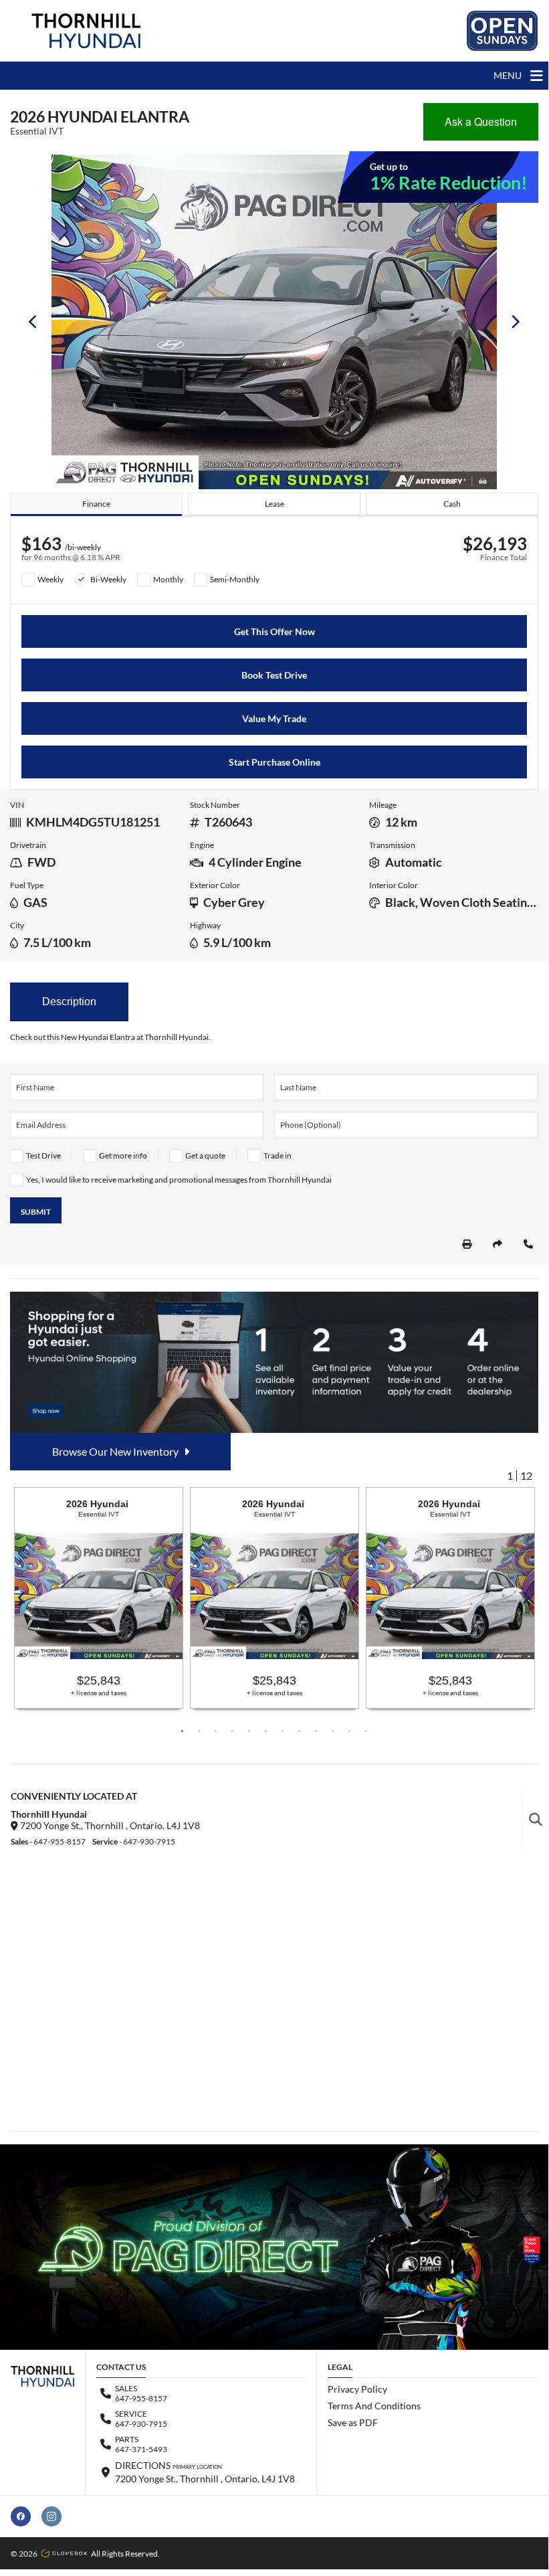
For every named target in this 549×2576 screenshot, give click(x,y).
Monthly (168, 579)
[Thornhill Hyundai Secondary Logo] (502, 31)
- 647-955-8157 (48, 1841)
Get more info (123, 1155)
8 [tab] (299, 1731)
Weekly (50, 579)
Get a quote (205, 1155)
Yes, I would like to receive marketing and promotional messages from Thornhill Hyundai (179, 1180)
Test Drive (43, 1155)
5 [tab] (249, 1731)
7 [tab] (283, 1731)
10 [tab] (333, 1731)
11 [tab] (349, 1731)
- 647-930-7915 (134, 1841)
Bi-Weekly (108, 579)
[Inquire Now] (528, 1244)
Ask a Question (481, 121)
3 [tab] (216, 1731)
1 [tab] (182, 1731)
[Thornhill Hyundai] (86, 31)
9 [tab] (316, 1731)
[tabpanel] (99, 1598)
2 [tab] (199, 1731)
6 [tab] (266, 1731)
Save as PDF (353, 2422)
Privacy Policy (357, 2389)
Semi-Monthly (235, 579)
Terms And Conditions (374, 2406)
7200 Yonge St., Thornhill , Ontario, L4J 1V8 (109, 1825)
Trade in (278, 1155)
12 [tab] (366, 1731)
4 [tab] (232, 1731)
